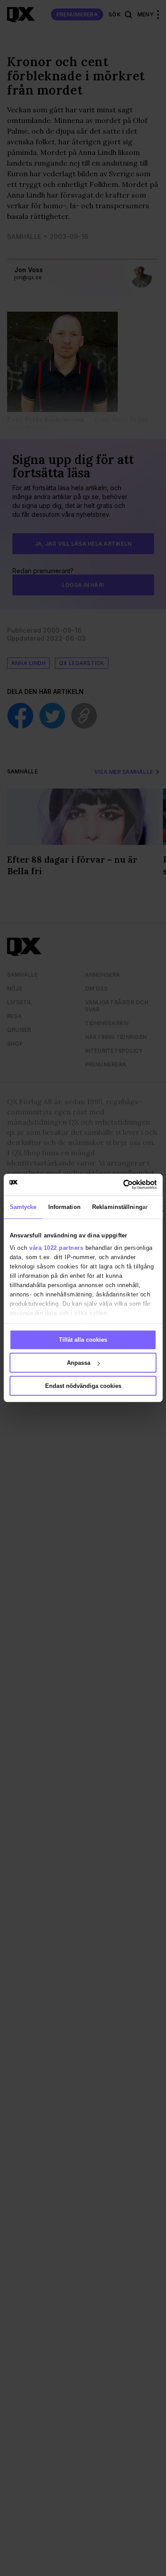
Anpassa (79, 1363)
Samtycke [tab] (23, 1207)
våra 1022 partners (56, 1247)
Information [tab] (64, 1207)
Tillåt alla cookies (83, 1340)
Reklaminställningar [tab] (120, 1207)
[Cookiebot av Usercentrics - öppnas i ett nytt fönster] (119, 1185)
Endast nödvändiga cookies (83, 1386)
